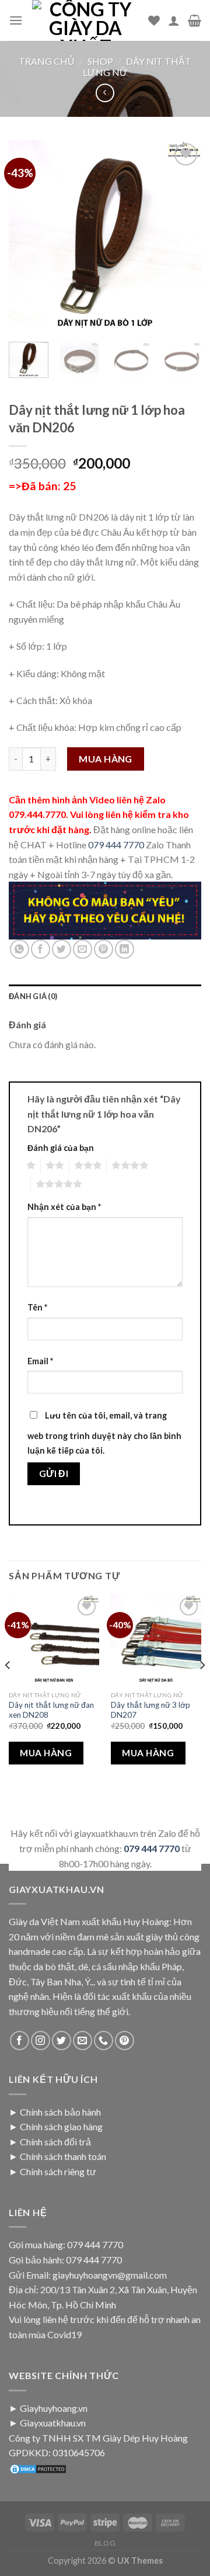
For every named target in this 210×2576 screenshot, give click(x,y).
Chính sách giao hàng (61, 2126)
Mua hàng (106, 759)
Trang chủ (47, 61)
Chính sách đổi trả (55, 2142)
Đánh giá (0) (33, 996)
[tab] (105, 996)
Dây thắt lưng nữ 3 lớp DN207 (150, 1710)
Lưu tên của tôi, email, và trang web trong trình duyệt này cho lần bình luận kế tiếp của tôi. (104, 1433)
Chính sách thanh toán (63, 2156)
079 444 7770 (116, 845)
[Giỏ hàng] (195, 20)
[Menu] (16, 20)
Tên (37, 1307)
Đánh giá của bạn (61, 1148)
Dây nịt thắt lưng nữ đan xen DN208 (51, 1710)
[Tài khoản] (174, 20)
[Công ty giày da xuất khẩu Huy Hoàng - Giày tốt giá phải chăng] (85, 20)
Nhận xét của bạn (64, 1207)
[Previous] (27, 237)
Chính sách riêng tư (58, 2171)
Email (40, 1361)
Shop (100, 61)
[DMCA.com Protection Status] (38, 2468)
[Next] (183, 237)
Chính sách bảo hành (60, 2112)
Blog (105, 2543)
